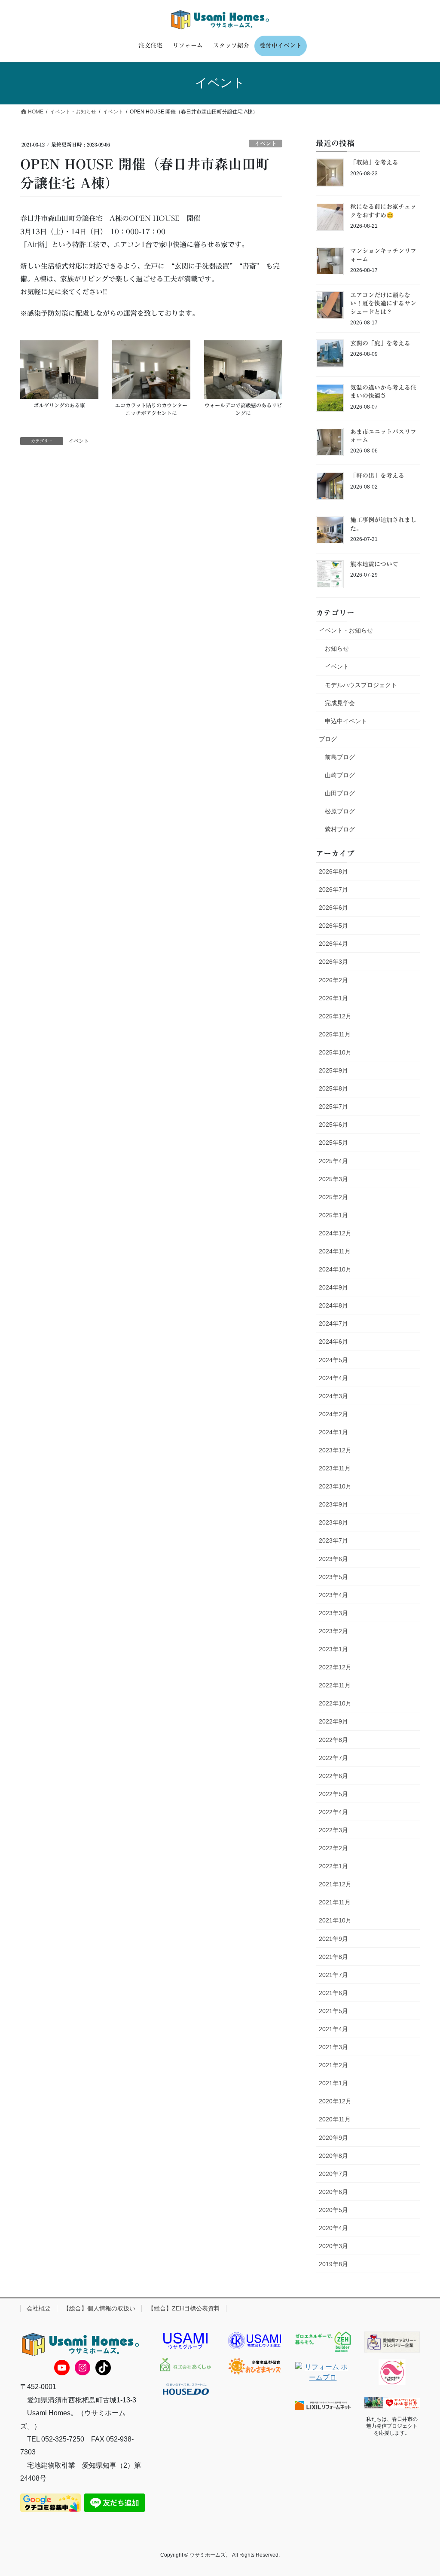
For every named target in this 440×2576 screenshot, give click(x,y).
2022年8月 (333, 1740)
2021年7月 (333, 1975)
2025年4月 (333, 1161)
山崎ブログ (340, 775)
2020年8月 (333, 2156)
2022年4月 (333, 1812)
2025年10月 (335, 1052)
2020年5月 (333, 2210)
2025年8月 (333, 1088)
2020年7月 (333, 2174)
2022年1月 (333, 1866)
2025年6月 (333, 1125)
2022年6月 (333, 1776)
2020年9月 (333, 2138)
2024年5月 (333, 1360)
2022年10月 (335, 1703)
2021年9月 (333, 1939)
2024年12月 (335, 1233)
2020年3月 (333, 2246)
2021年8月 (333, 1957)
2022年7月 (333, 1758)
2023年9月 (333, 1504)
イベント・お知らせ (346, 630)
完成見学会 (340, 703)
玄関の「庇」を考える (380, 343)
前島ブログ (340, 757)
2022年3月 (333, 1830)
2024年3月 (333, 1396)
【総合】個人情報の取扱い (99, 2308)
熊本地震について (374, 564)
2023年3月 (333, 1613)
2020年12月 (335, 2101)
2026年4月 (333, 944)
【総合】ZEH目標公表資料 (184, 2308)
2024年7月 (333, 1323)
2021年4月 (333, 2029)
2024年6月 (333, 1341)
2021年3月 (333, 2047)
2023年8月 (333, 1522)
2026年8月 (333, 871)
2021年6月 (333, 1993)
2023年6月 (333, 1559)
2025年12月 (335, 1016)
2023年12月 (335, 1450)
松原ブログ (340, 811)
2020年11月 (335, 2119)
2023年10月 (335, 1486)
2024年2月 (333, 1414)
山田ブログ (340, 793)
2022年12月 (335, 1667)
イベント (266, 144)
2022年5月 (333, 1794)
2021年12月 (335, 1884)
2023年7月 (333, 1540)
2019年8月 (333, 2264)
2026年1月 (333, 998)
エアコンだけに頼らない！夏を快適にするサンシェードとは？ (383, 304)
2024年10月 (335, 1269)
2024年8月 (333, 1305)
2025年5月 (333, 1143)
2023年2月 (333, 1631)
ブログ (328, 739)
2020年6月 (333, 2192)
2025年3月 (333, 1179)
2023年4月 (333, 1595)
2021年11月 (335, 1902)
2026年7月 (333, 889)
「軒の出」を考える (377, 476)
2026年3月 (333, 962)
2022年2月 (333, 1848)
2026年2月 (333, 980)
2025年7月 (333, 1106)
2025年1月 (333, 1215)
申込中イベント (346, 721)
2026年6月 (333, 908)
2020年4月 (333, 2228)
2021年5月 (333, 2011)
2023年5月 (333, 1577)
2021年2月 (333, 2065)
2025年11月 (335, 1034)
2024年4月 (333, 1378)
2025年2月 (333, 1197)
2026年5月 (333, 926)
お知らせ (337, 648)
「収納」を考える (374, 162)
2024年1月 (333, 1432)
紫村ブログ (340, 829)
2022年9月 (333, 1721)
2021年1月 (333, 2083)
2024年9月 (333, 1287)
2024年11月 (335, 1251)
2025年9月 (333, 1070)
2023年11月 (335, 1468)
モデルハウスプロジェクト (361, 685)
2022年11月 (335, 1685)
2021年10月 (335, 1920)
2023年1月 (333, 1649)
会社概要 (39, 2308)
